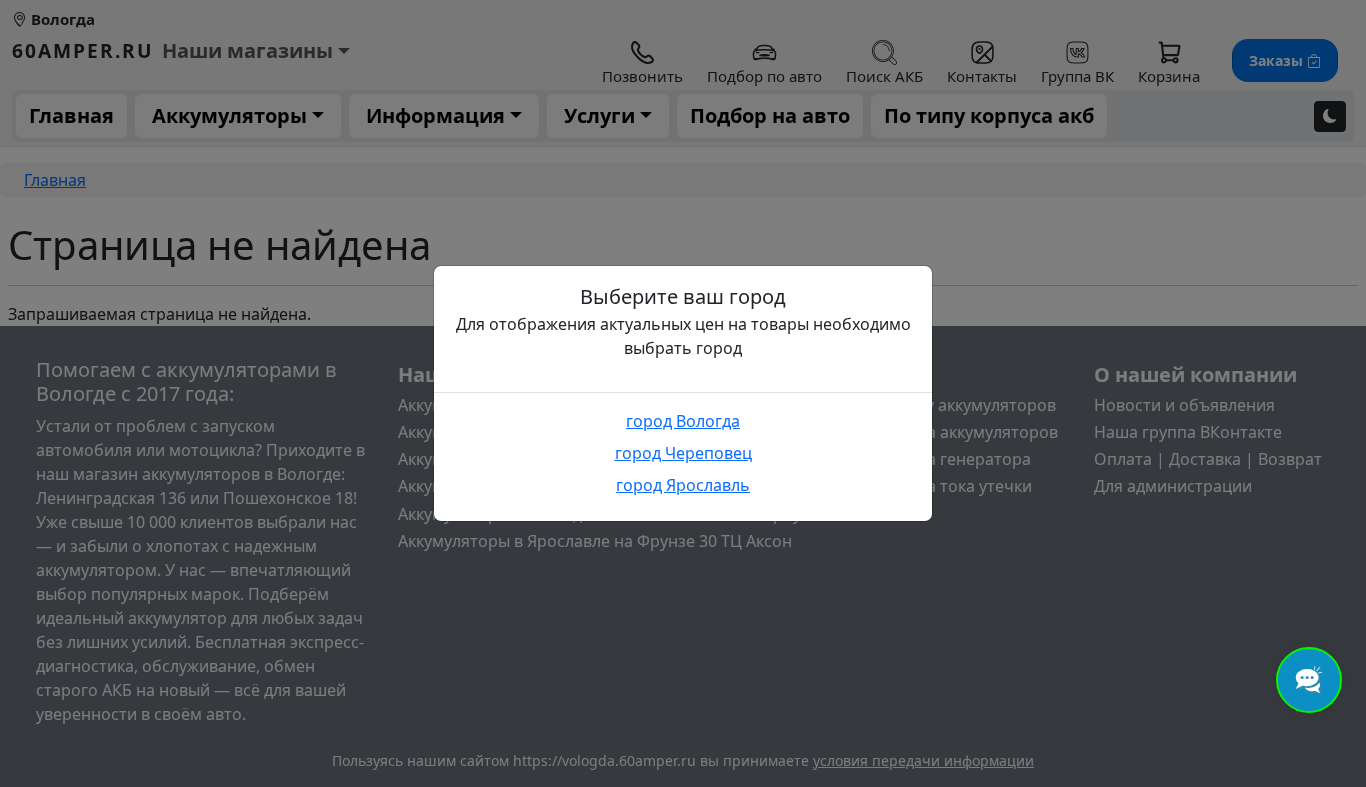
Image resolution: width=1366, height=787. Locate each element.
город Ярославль (683, 485)
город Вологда (683, 421)
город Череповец (683, 453)
